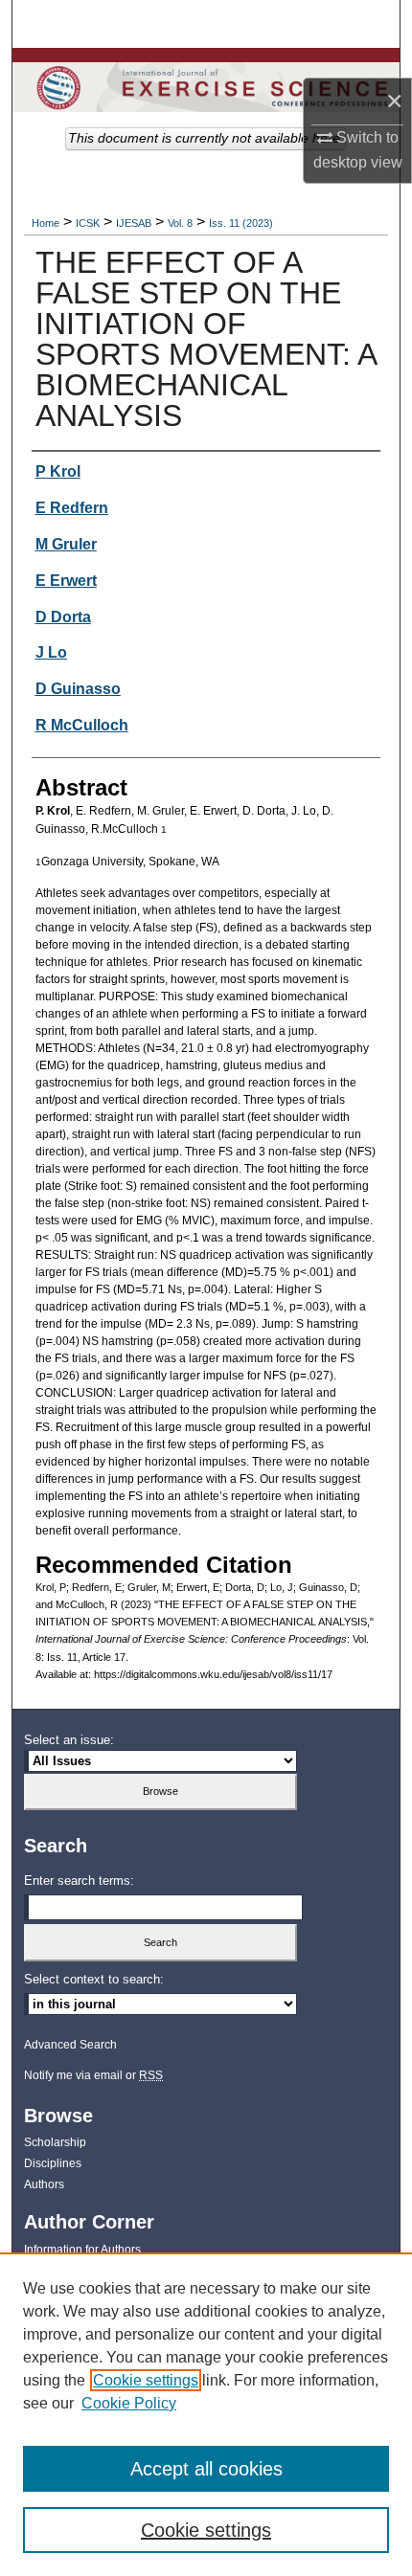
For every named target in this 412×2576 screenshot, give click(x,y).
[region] (206, 2414)
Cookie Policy (129, 2403)
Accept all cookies (206, 2469)
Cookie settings (146, 2380)
